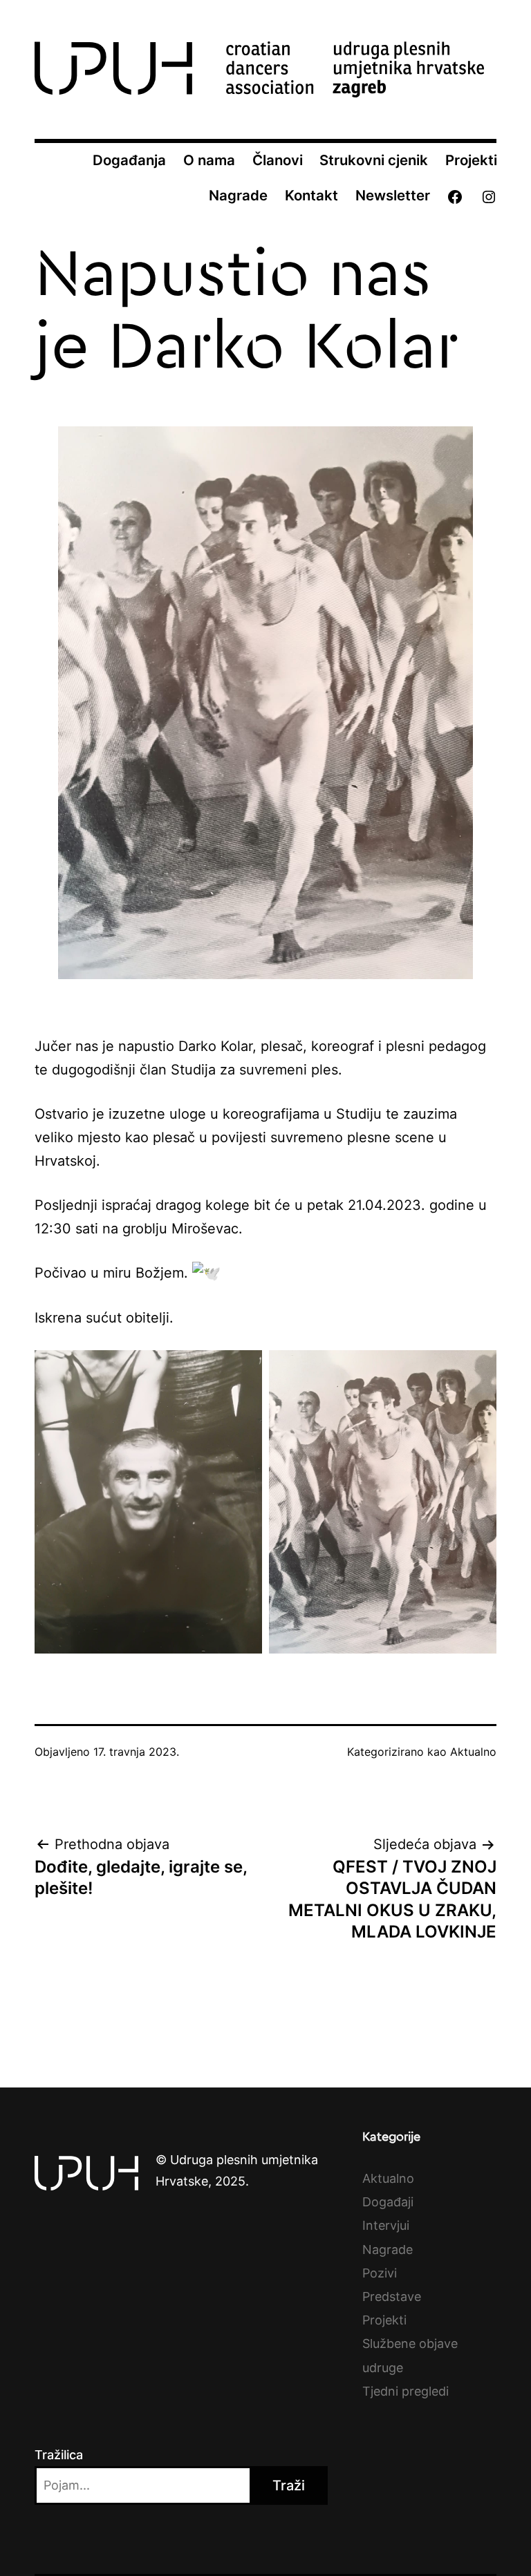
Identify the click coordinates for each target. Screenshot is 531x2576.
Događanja (129, 160)
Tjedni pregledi (406, 2391)
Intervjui (386, 2225)
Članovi (278, 160)
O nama (209, 160)
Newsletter (393, 195)
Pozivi (380, 2273)
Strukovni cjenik (374, 160)
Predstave (392, 2296)
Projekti (471, 160)
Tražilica (59, 2455)
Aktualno (473, 1752)
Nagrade (238, 195)
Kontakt (311, 195)
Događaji (388, 2202)
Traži (289, 2485)
